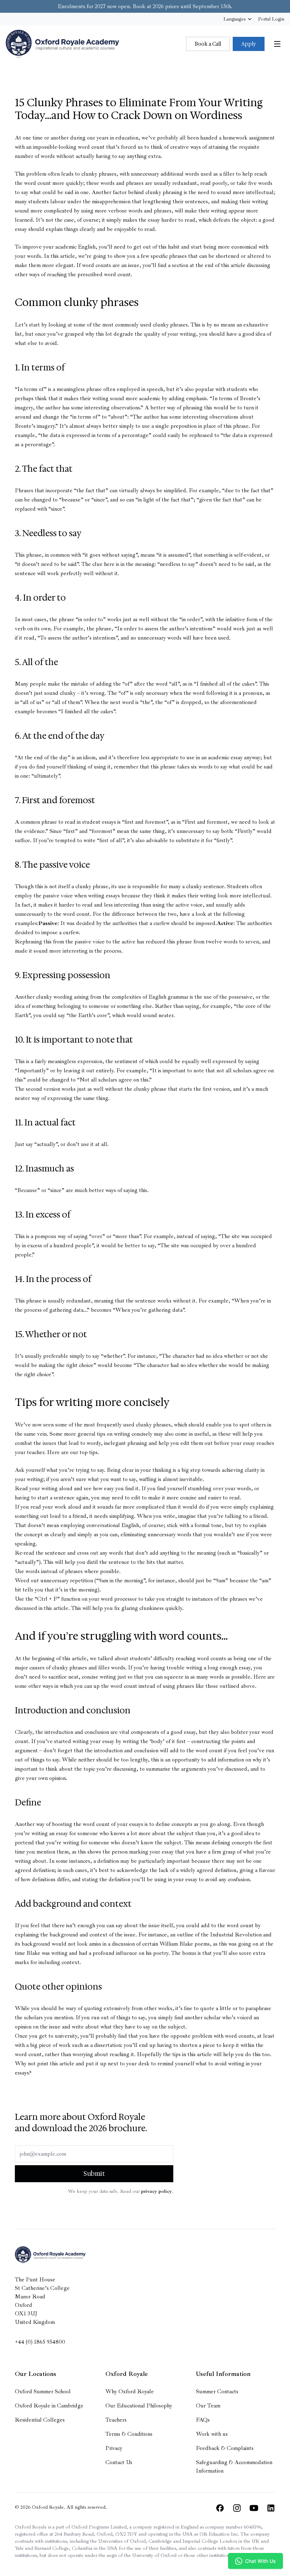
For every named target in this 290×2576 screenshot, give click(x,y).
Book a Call (208, 44)
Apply (249, 44)
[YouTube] (254, 2508)
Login (271, 19)
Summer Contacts (217, 2391)
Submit (94, 2174)
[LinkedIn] (271, 2508)
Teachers (116, 2420)
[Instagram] (237, 2508)
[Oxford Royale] (62, 44)
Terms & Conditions (129, 2434)
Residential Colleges (40, 2420)
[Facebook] (220, 2508)
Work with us (212, 2434)
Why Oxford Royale (130, 2391)
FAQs (203, 2420)
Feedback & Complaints (225, 2448)
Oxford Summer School (43, 2391)
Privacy (114, 2448)
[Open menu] (277, 44)
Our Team (208, 2406)
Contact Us (119, 2462)
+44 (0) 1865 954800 (40, 2342)
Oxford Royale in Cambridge (49, 2406)
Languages (234, 19)
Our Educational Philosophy (139, 2406)
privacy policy (156, 2191)
